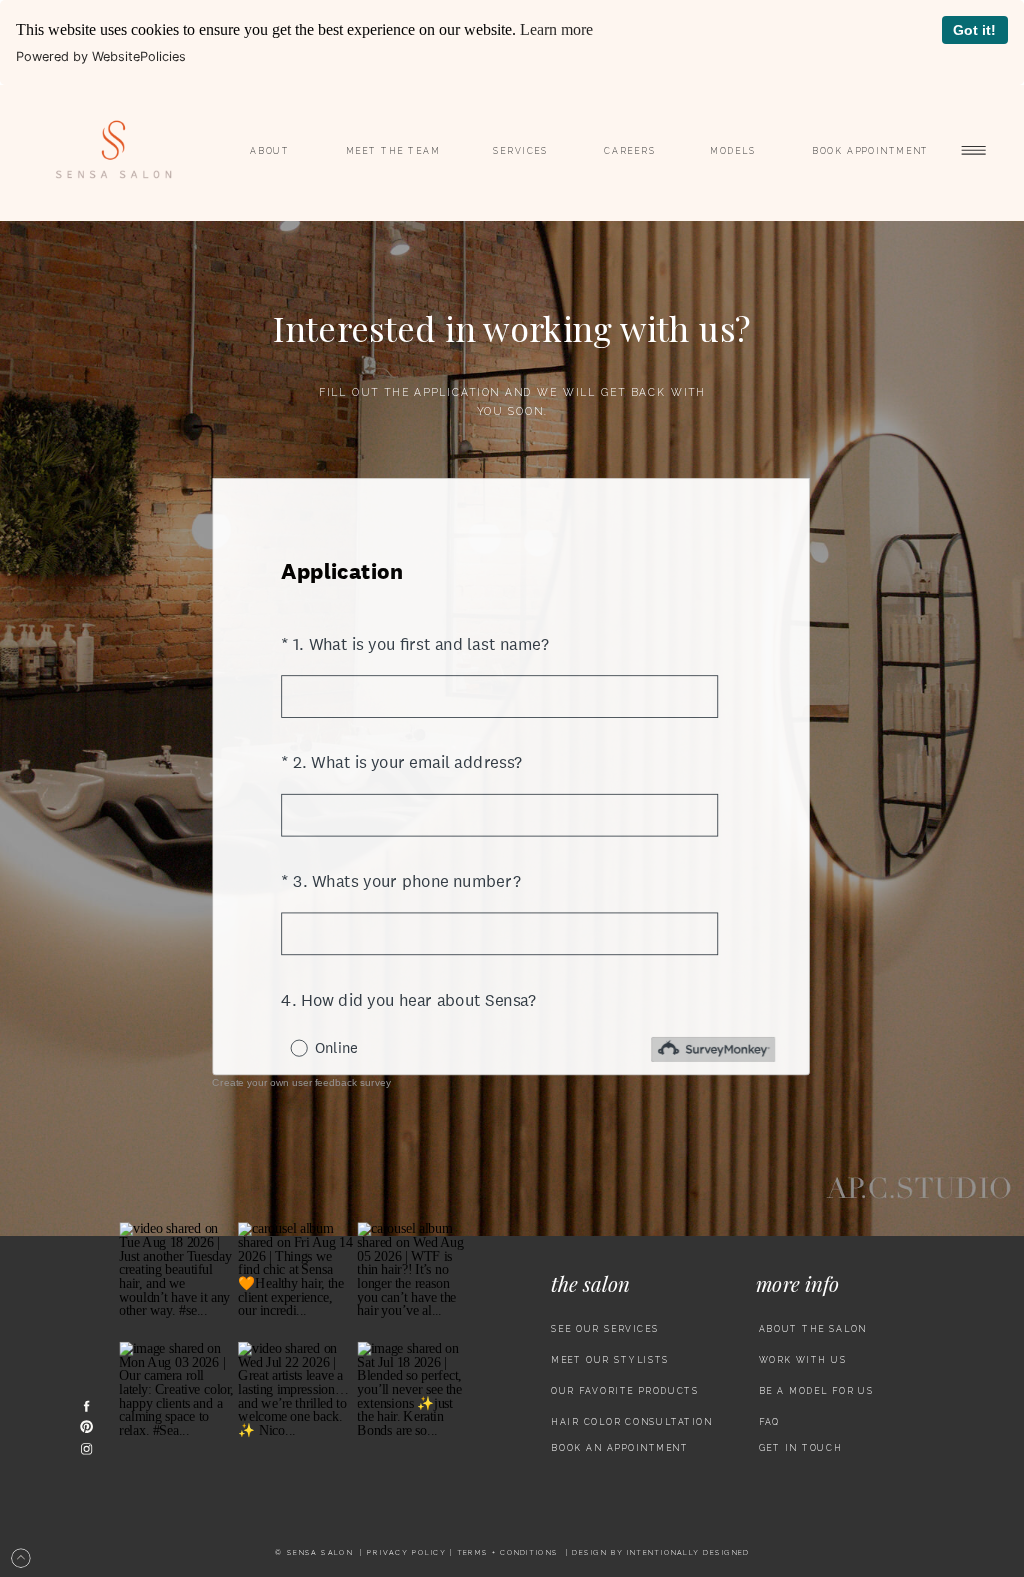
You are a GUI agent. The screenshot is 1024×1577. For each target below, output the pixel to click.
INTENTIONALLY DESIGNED (688, 1552)
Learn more (556, 29)
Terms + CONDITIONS (508, 1552)
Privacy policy (406, 1552)
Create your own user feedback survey (301, 1083)
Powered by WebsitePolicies (101, 56)
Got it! (974, 30)
